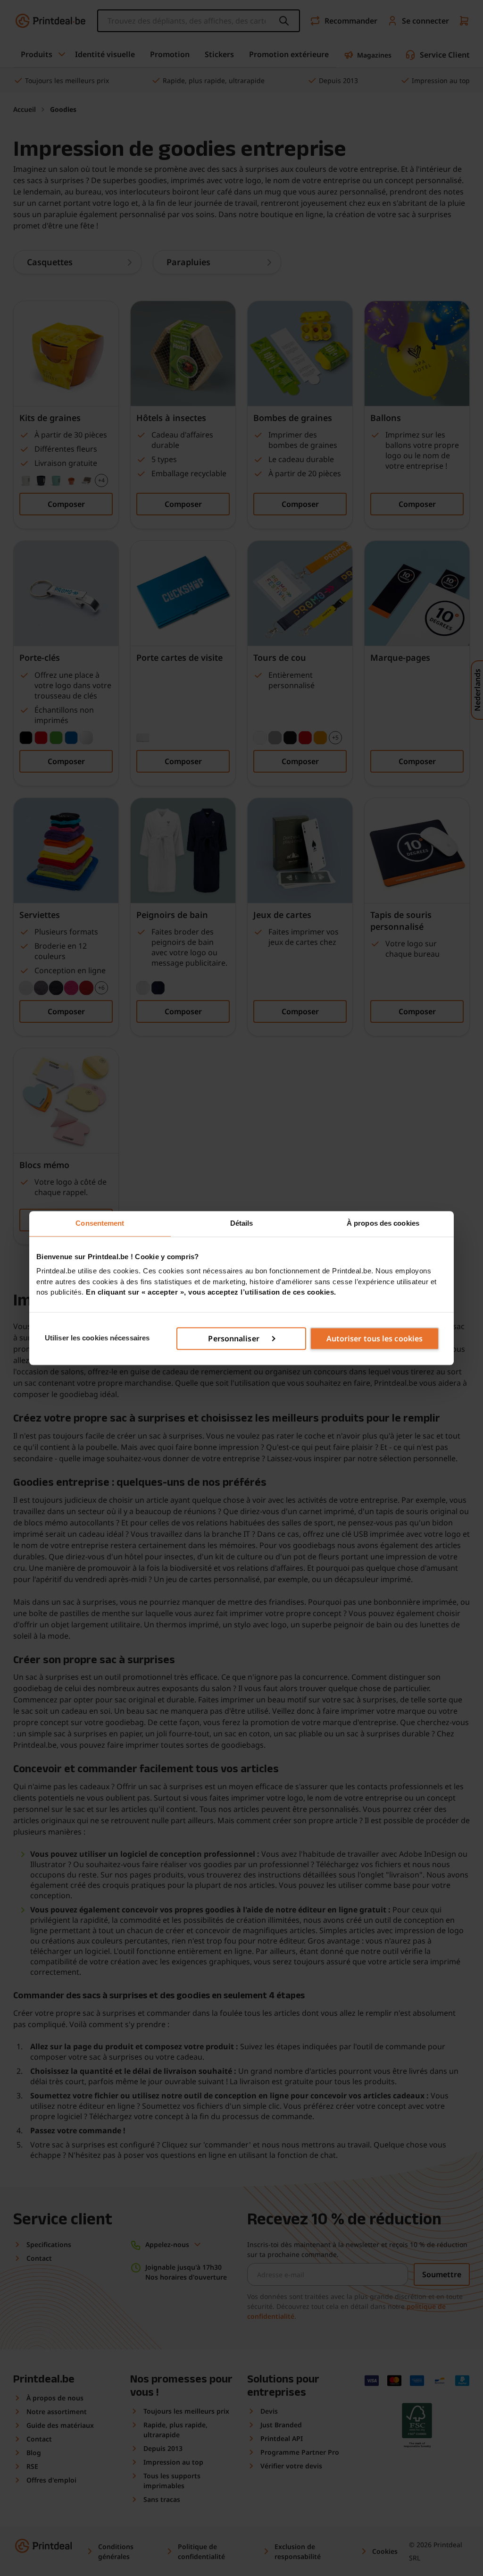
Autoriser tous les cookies (375, 1339)
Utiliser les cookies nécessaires (97, 1338)
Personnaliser (233, 1339)
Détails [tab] (242, 1223)
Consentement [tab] (100, 1223)
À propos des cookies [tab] (383, 1223)
